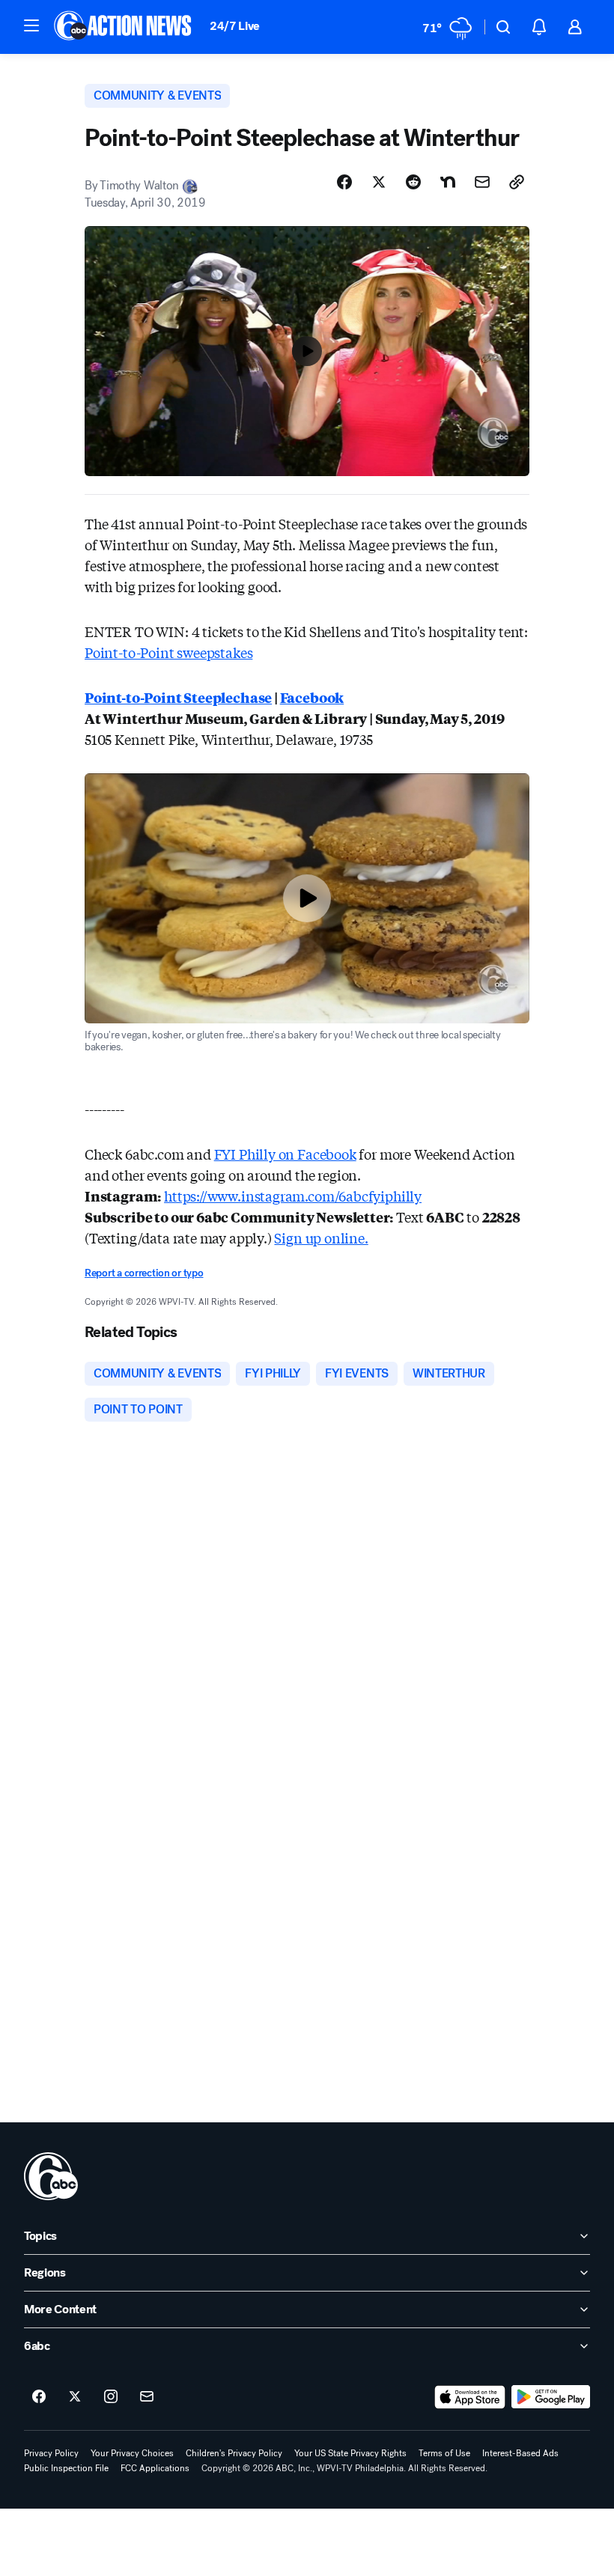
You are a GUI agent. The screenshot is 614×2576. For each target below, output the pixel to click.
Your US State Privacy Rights (350, 2453)
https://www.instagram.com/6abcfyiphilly (293, 1196)
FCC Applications (155, 2468)
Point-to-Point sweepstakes (168, 652)
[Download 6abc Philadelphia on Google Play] (551, 2397)
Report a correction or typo (144, 1273)
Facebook (312, 697)
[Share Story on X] (379, 182)
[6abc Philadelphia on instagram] (111, 2397)
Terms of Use (444, 2453)
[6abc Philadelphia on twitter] (75, 2397)
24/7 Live (235, 26)
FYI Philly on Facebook (285, 1154)
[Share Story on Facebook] (344, 182)
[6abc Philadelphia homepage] (124, 27)
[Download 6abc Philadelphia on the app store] (470, 2397)
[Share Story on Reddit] (413, 182)
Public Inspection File (66, 2468)
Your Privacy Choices (132, 2453)
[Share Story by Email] (482, 182)
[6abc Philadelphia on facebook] (39, 2397)
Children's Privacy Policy (234, 2453)
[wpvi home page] (51, 2176)
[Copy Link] (517, 182)
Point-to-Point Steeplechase (178, 697)
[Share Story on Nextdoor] (448, 182)
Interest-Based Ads (520, 2453)
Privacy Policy (51, 2453)
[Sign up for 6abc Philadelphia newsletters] (147, 2397)
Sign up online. (321, 1237)
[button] (31, 25)
